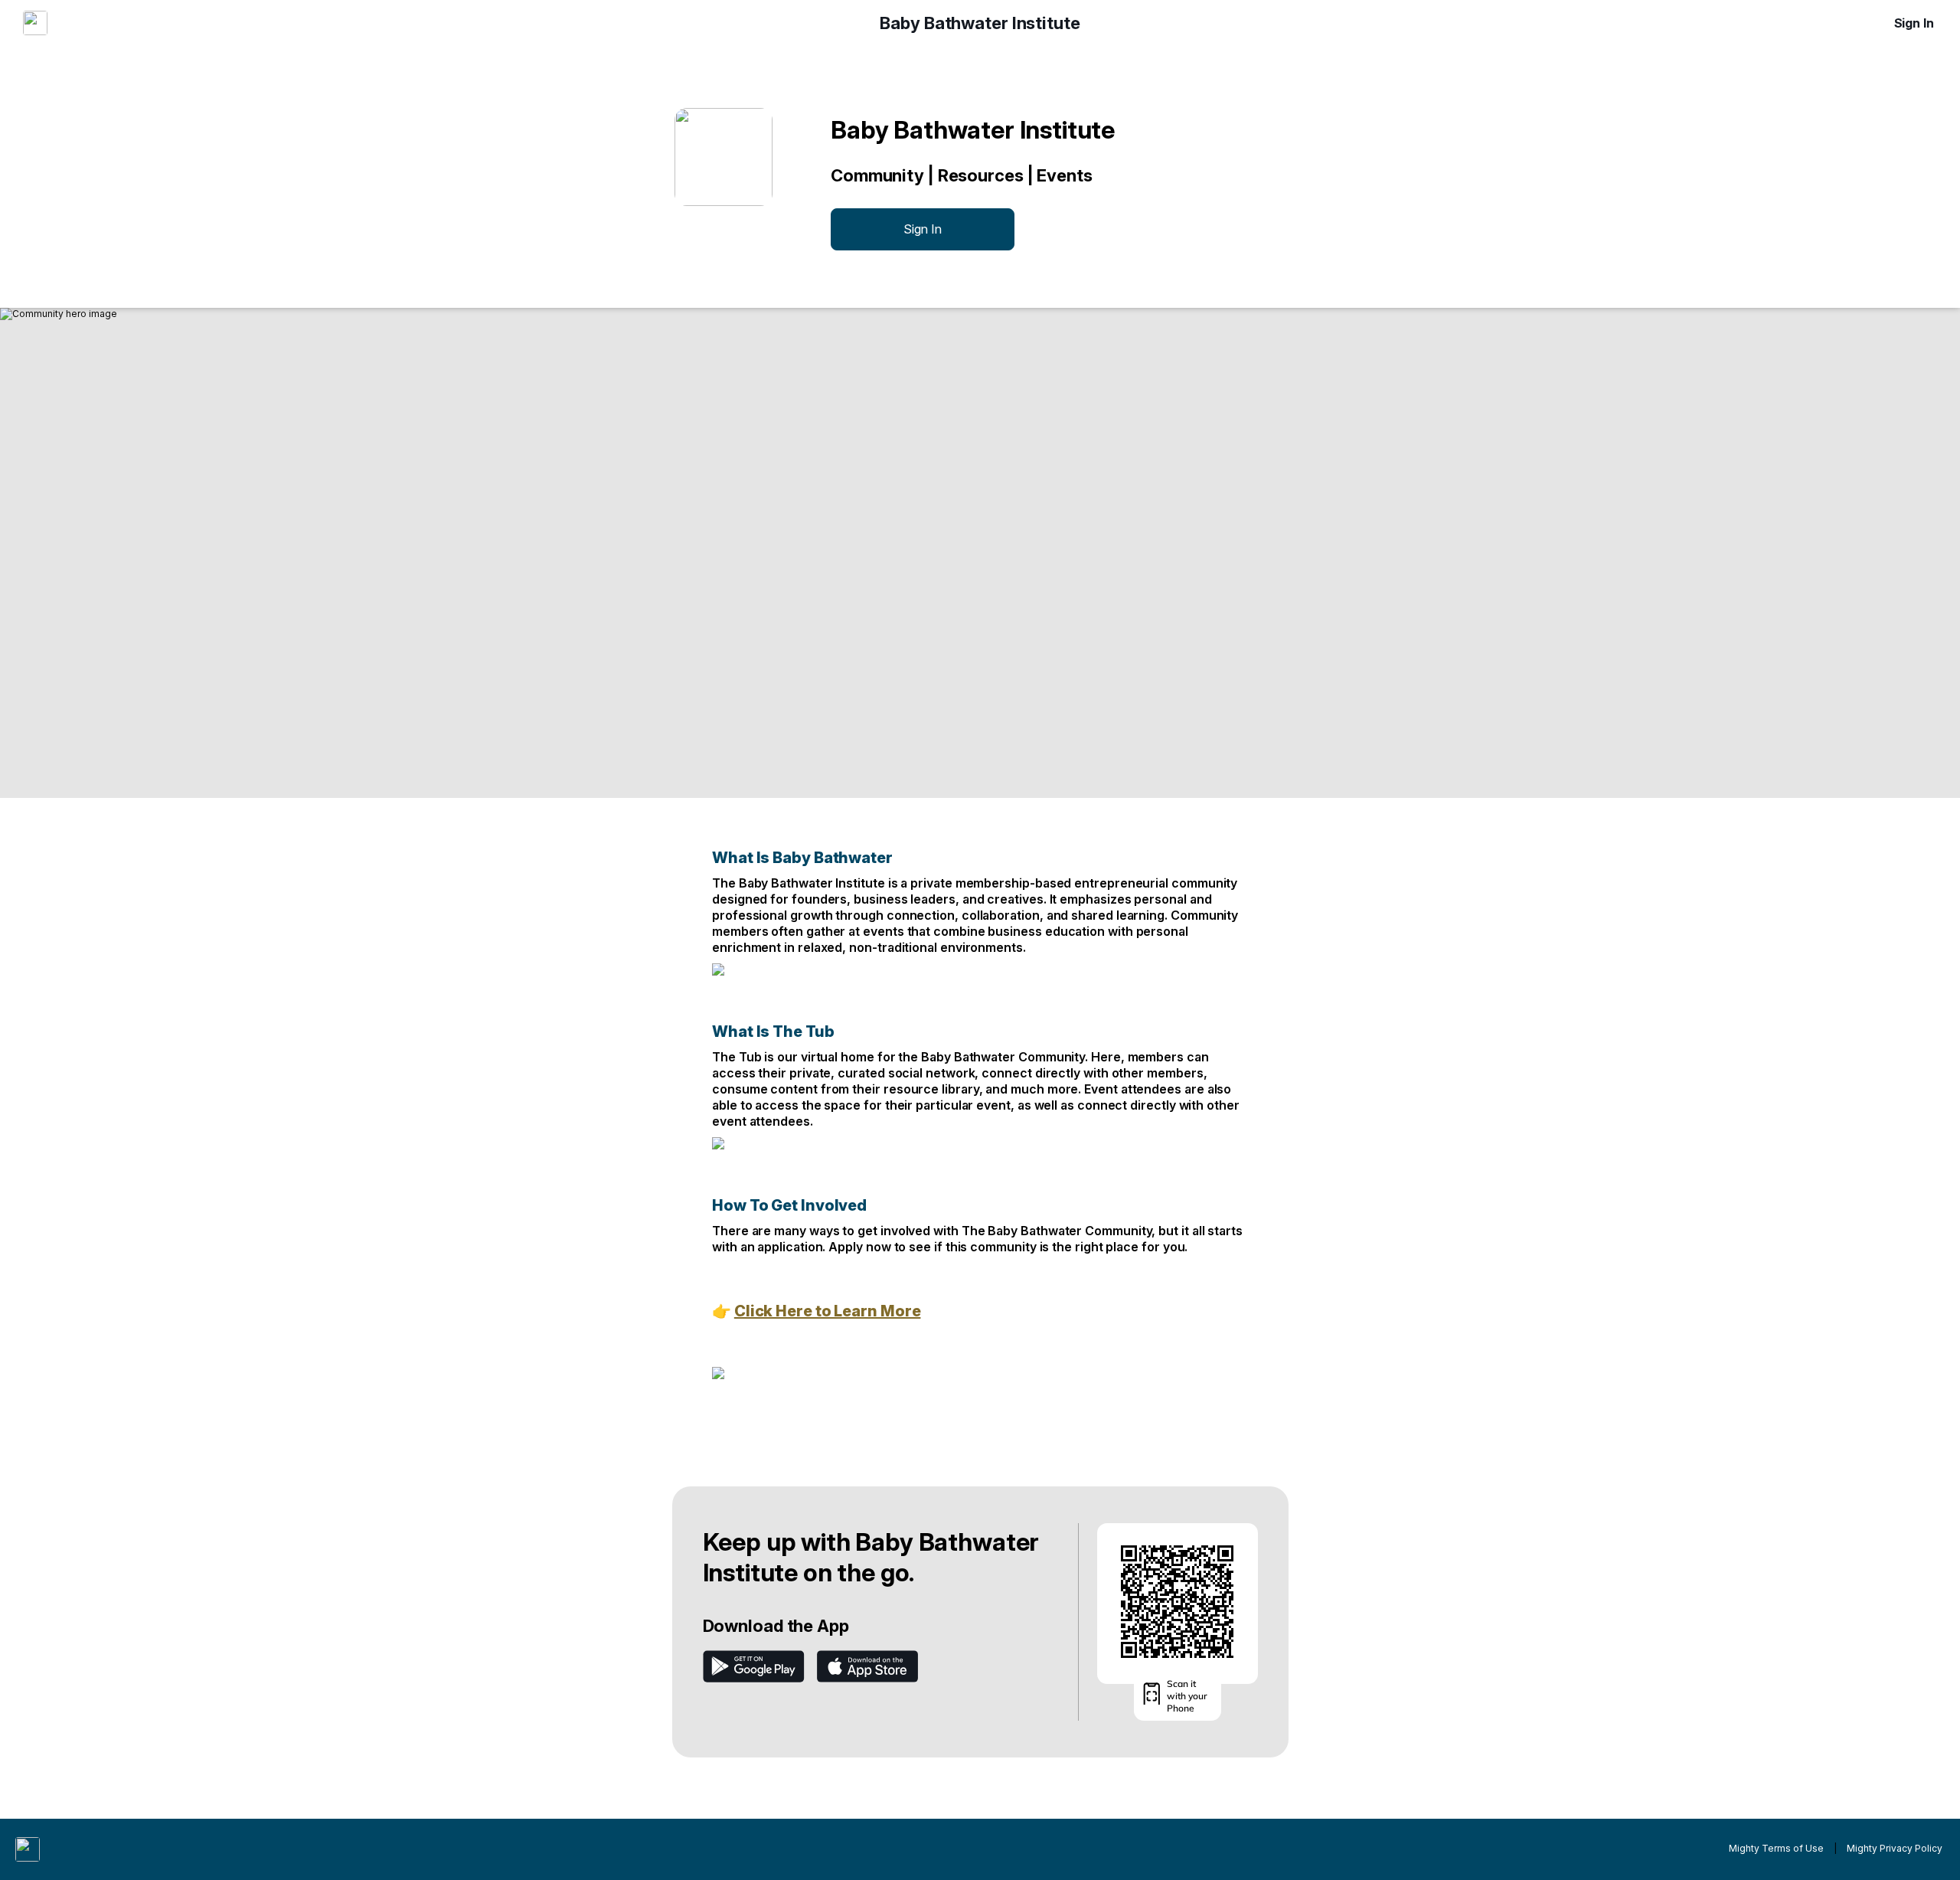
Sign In (1914, 23)
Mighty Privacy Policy (1895, 1848)
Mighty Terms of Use (1776, 1848)
